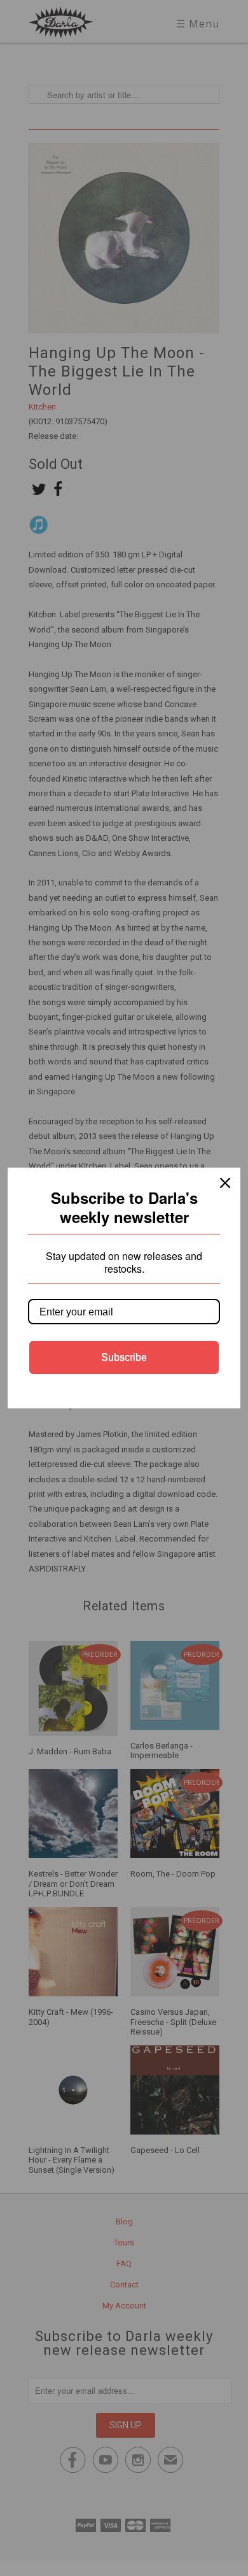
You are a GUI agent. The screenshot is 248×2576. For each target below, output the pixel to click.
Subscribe (124, 1357)
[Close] (225, 1183)
